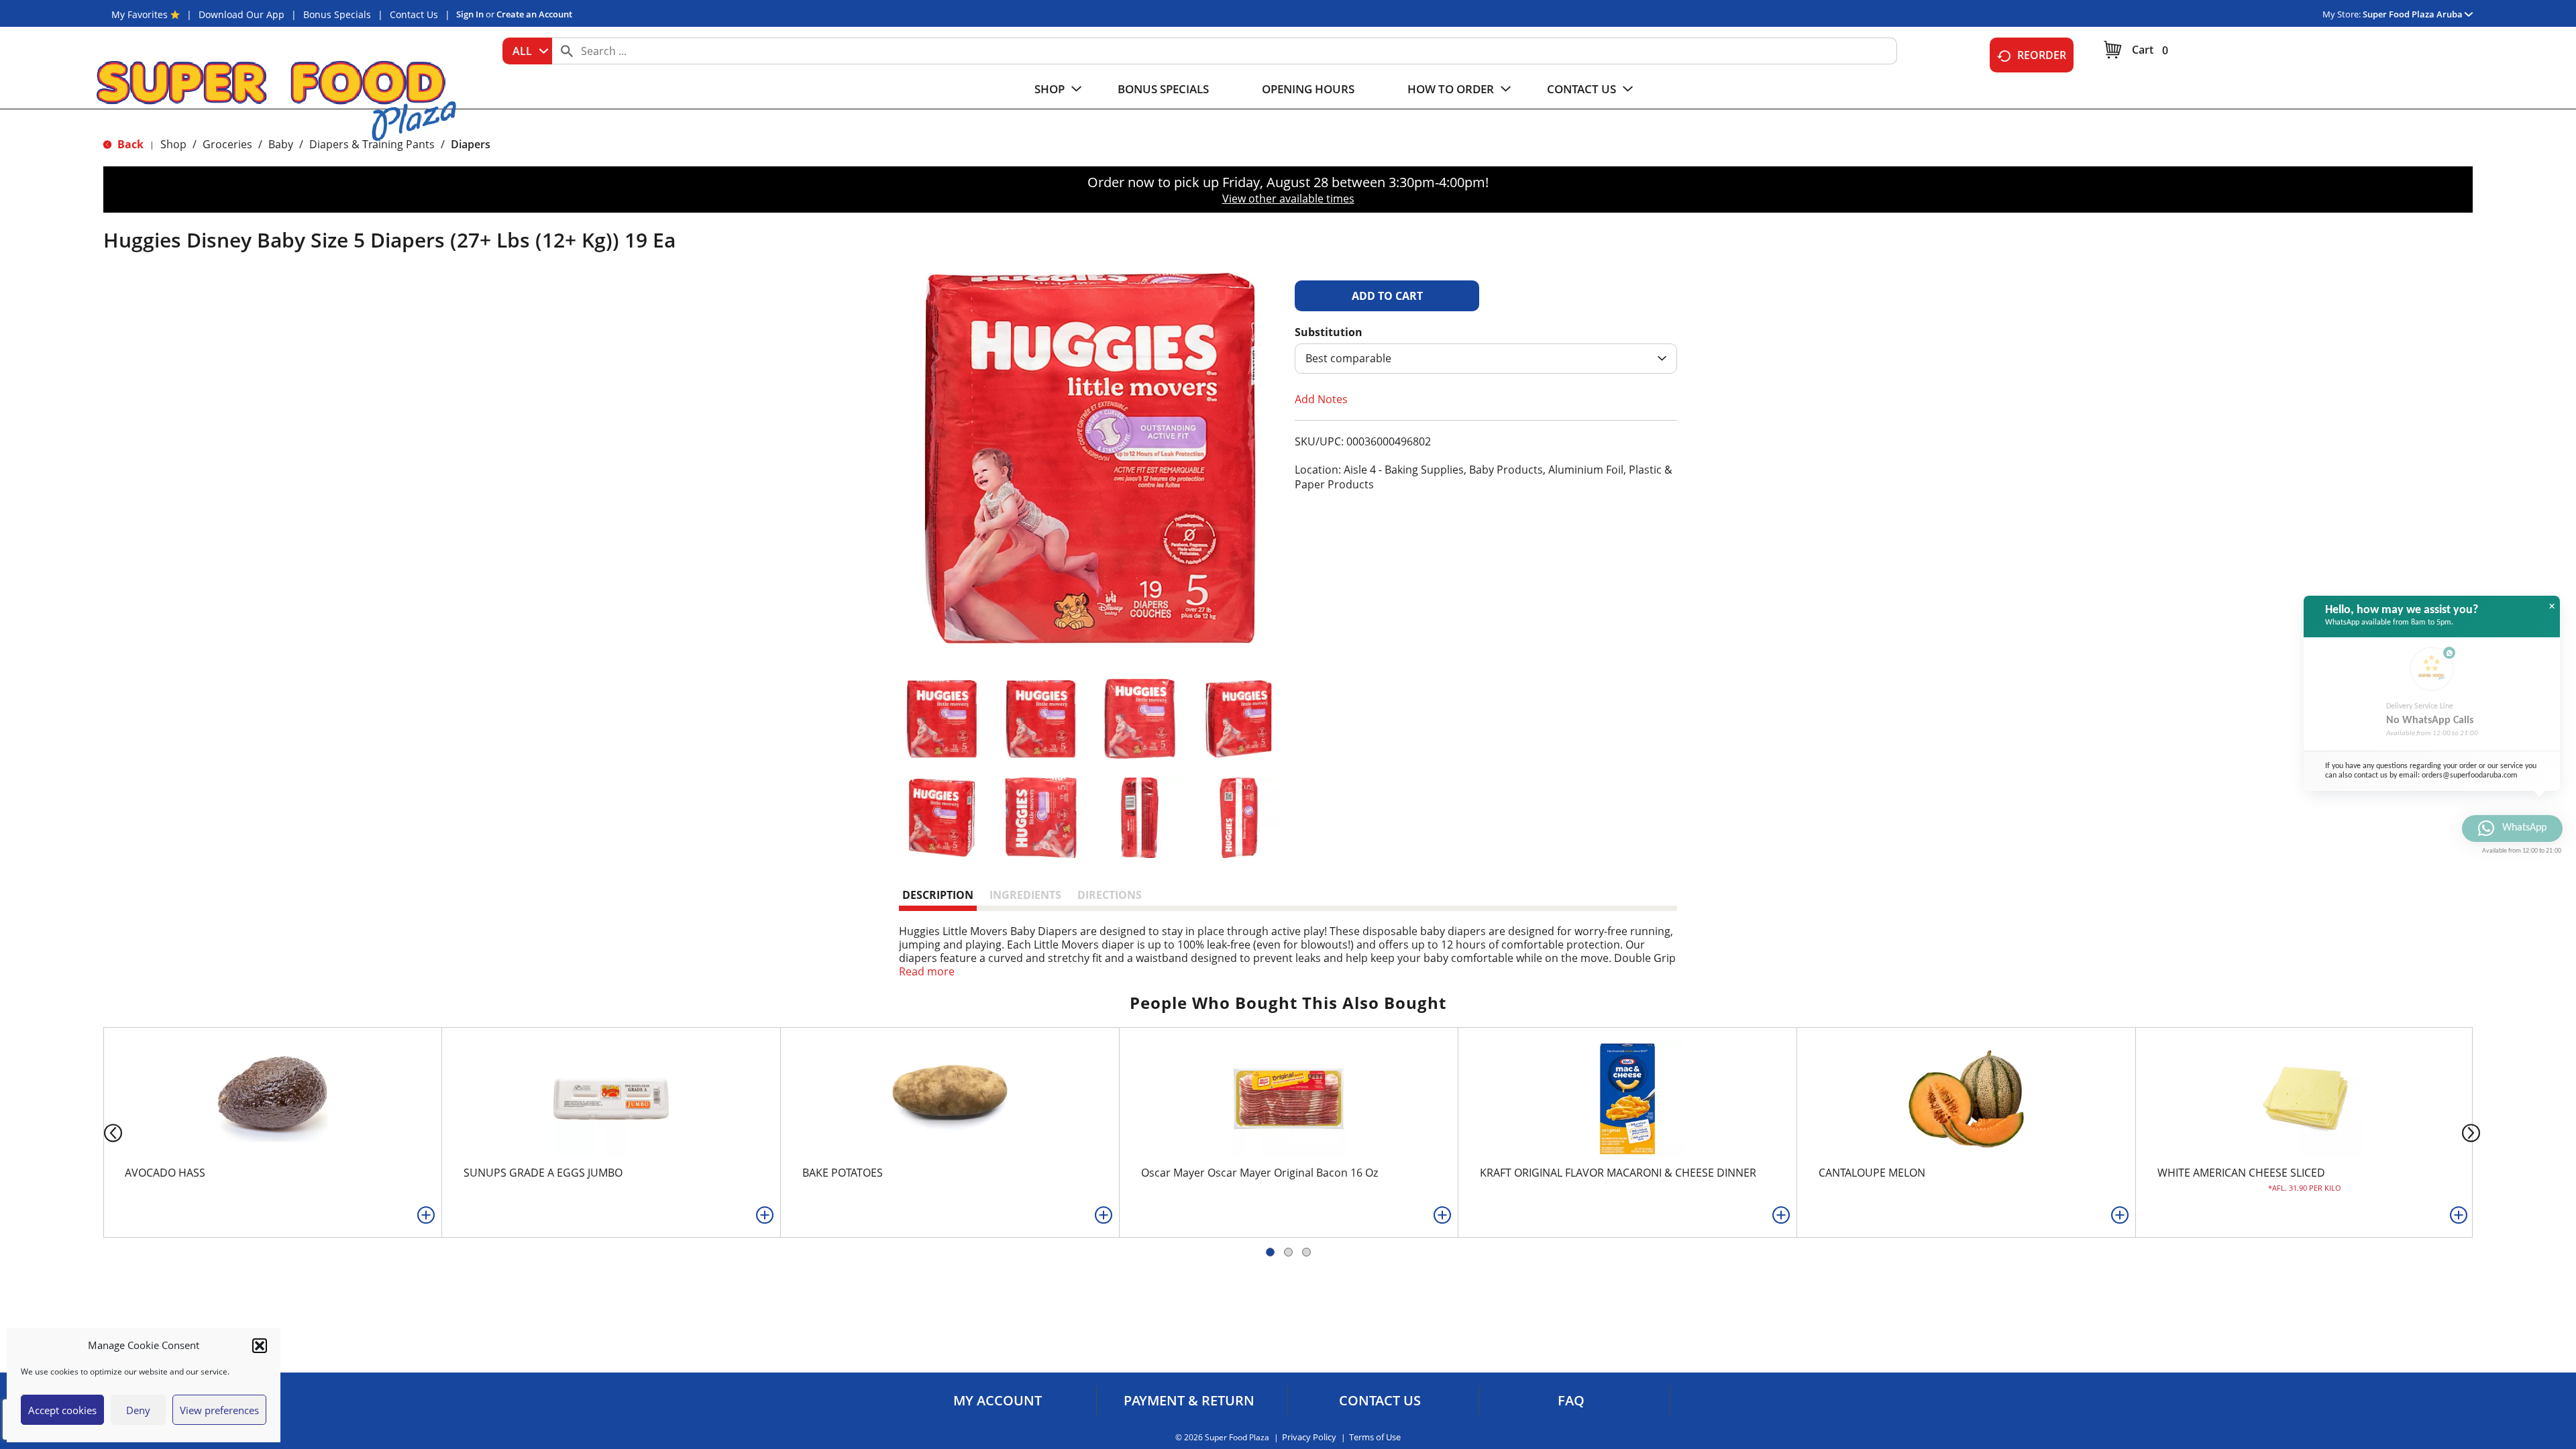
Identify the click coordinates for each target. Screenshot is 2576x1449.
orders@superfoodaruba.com (2470, 775)
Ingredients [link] (1025, 895)
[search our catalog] (567, 51)
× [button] (2552, 606)
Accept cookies (62, 1410)
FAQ (1571, 1401)
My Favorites (140, 14)
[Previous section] (102, 1132)
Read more (927, 971)
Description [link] (938, 895)
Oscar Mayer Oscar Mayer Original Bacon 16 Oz (1259, 1173)
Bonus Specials (337, 14)
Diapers (471, 144)
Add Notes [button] (1321, 399)
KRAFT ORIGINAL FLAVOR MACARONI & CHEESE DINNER (1618, 1173)
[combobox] (527, 51)
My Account (998, 1401)
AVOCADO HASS (165, 1173)
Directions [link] (1110, 895)
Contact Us (414, 14)
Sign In (470, 14)
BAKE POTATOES (843, 1173)
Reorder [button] (2042, 55)
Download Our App (241, 14)
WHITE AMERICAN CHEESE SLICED (2241, 1173)
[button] (260, 1346)
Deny (138, 1410)
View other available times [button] (1288, 199)
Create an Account (534, 14)
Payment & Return (1189, 1401)
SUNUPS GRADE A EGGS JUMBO (543, 1173)
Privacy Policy (1309, 1437)
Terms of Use (1375, 1437)
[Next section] (2474, 1132)
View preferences (219, 1410)
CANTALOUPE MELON (1872, 1173)
